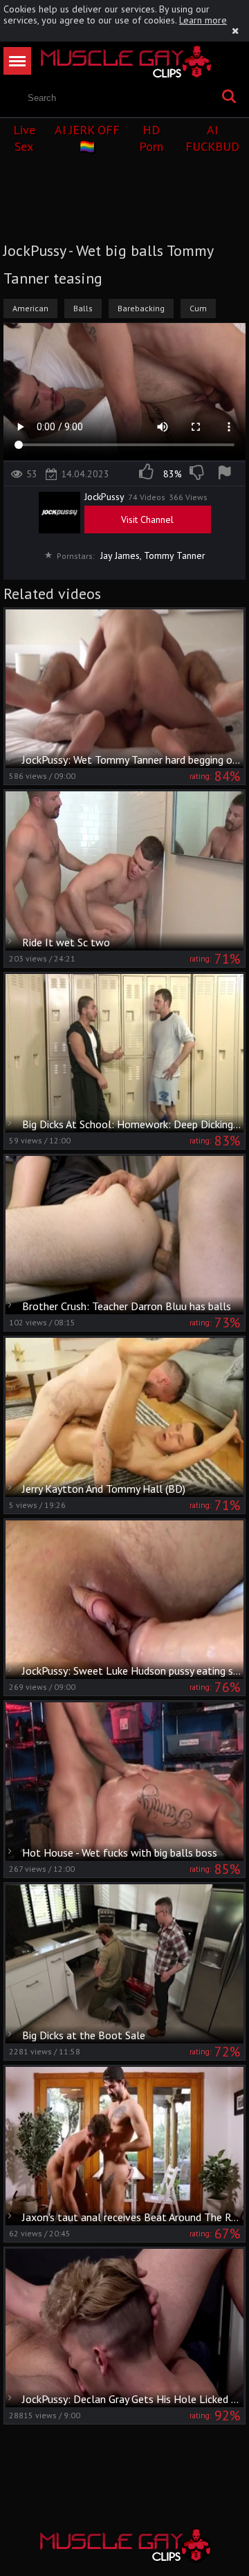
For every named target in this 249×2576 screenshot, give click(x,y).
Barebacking (141, 308)
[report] (227, 474)
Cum (198, 308)
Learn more (203, 20)
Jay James (120, 555)
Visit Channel (147, 519)
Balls (83, 308)
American (30, 308)
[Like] (147, 474)
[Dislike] (198, 474)
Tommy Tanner (175, 555)
